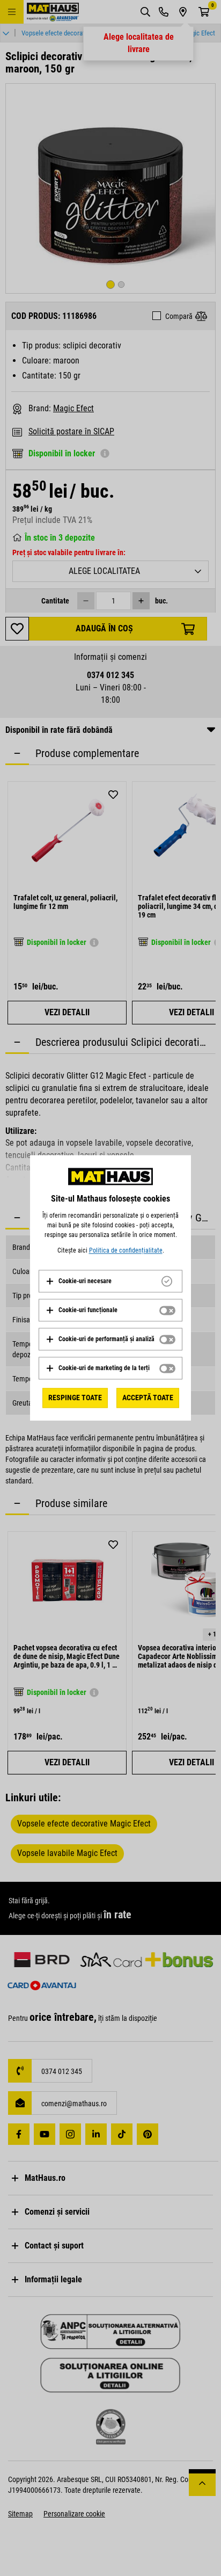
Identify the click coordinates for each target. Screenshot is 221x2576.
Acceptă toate (148, 1398)
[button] (79, 1281)
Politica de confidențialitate (126, 1250)
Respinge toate (75, 1398)
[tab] (110, 1281)
